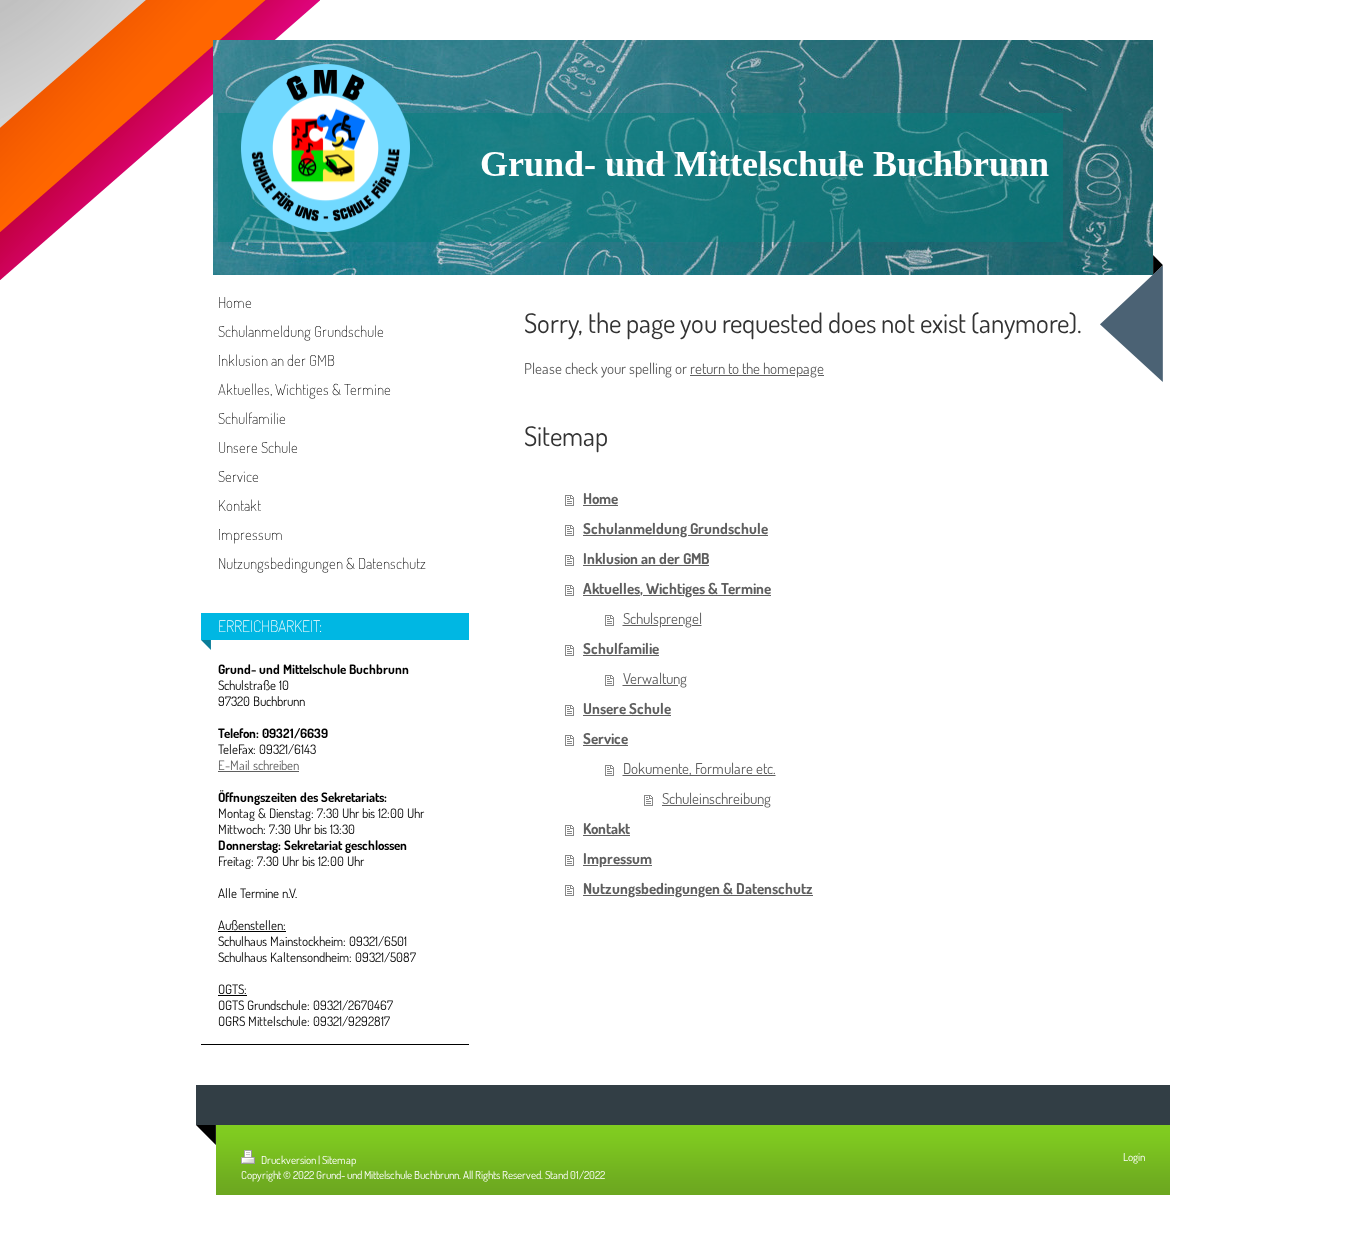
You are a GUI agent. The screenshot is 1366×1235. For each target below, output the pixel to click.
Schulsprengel (662, 618)
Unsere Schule (627, 708)
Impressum (617, 858)
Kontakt (606, 828)
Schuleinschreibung (716, 798)
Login (1134, 1157)
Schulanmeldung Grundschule (675, 528)
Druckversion (288, 1160)
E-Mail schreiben (258, 765)
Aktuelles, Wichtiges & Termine (677, 588)
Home (600, 498)
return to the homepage (757, 368)
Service (605, 738)
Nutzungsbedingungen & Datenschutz (698, 888)
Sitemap (339, 1160)
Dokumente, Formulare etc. (699, 768)
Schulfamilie (621, 648)
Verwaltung (655, 678)
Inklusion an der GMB (646, 558)
